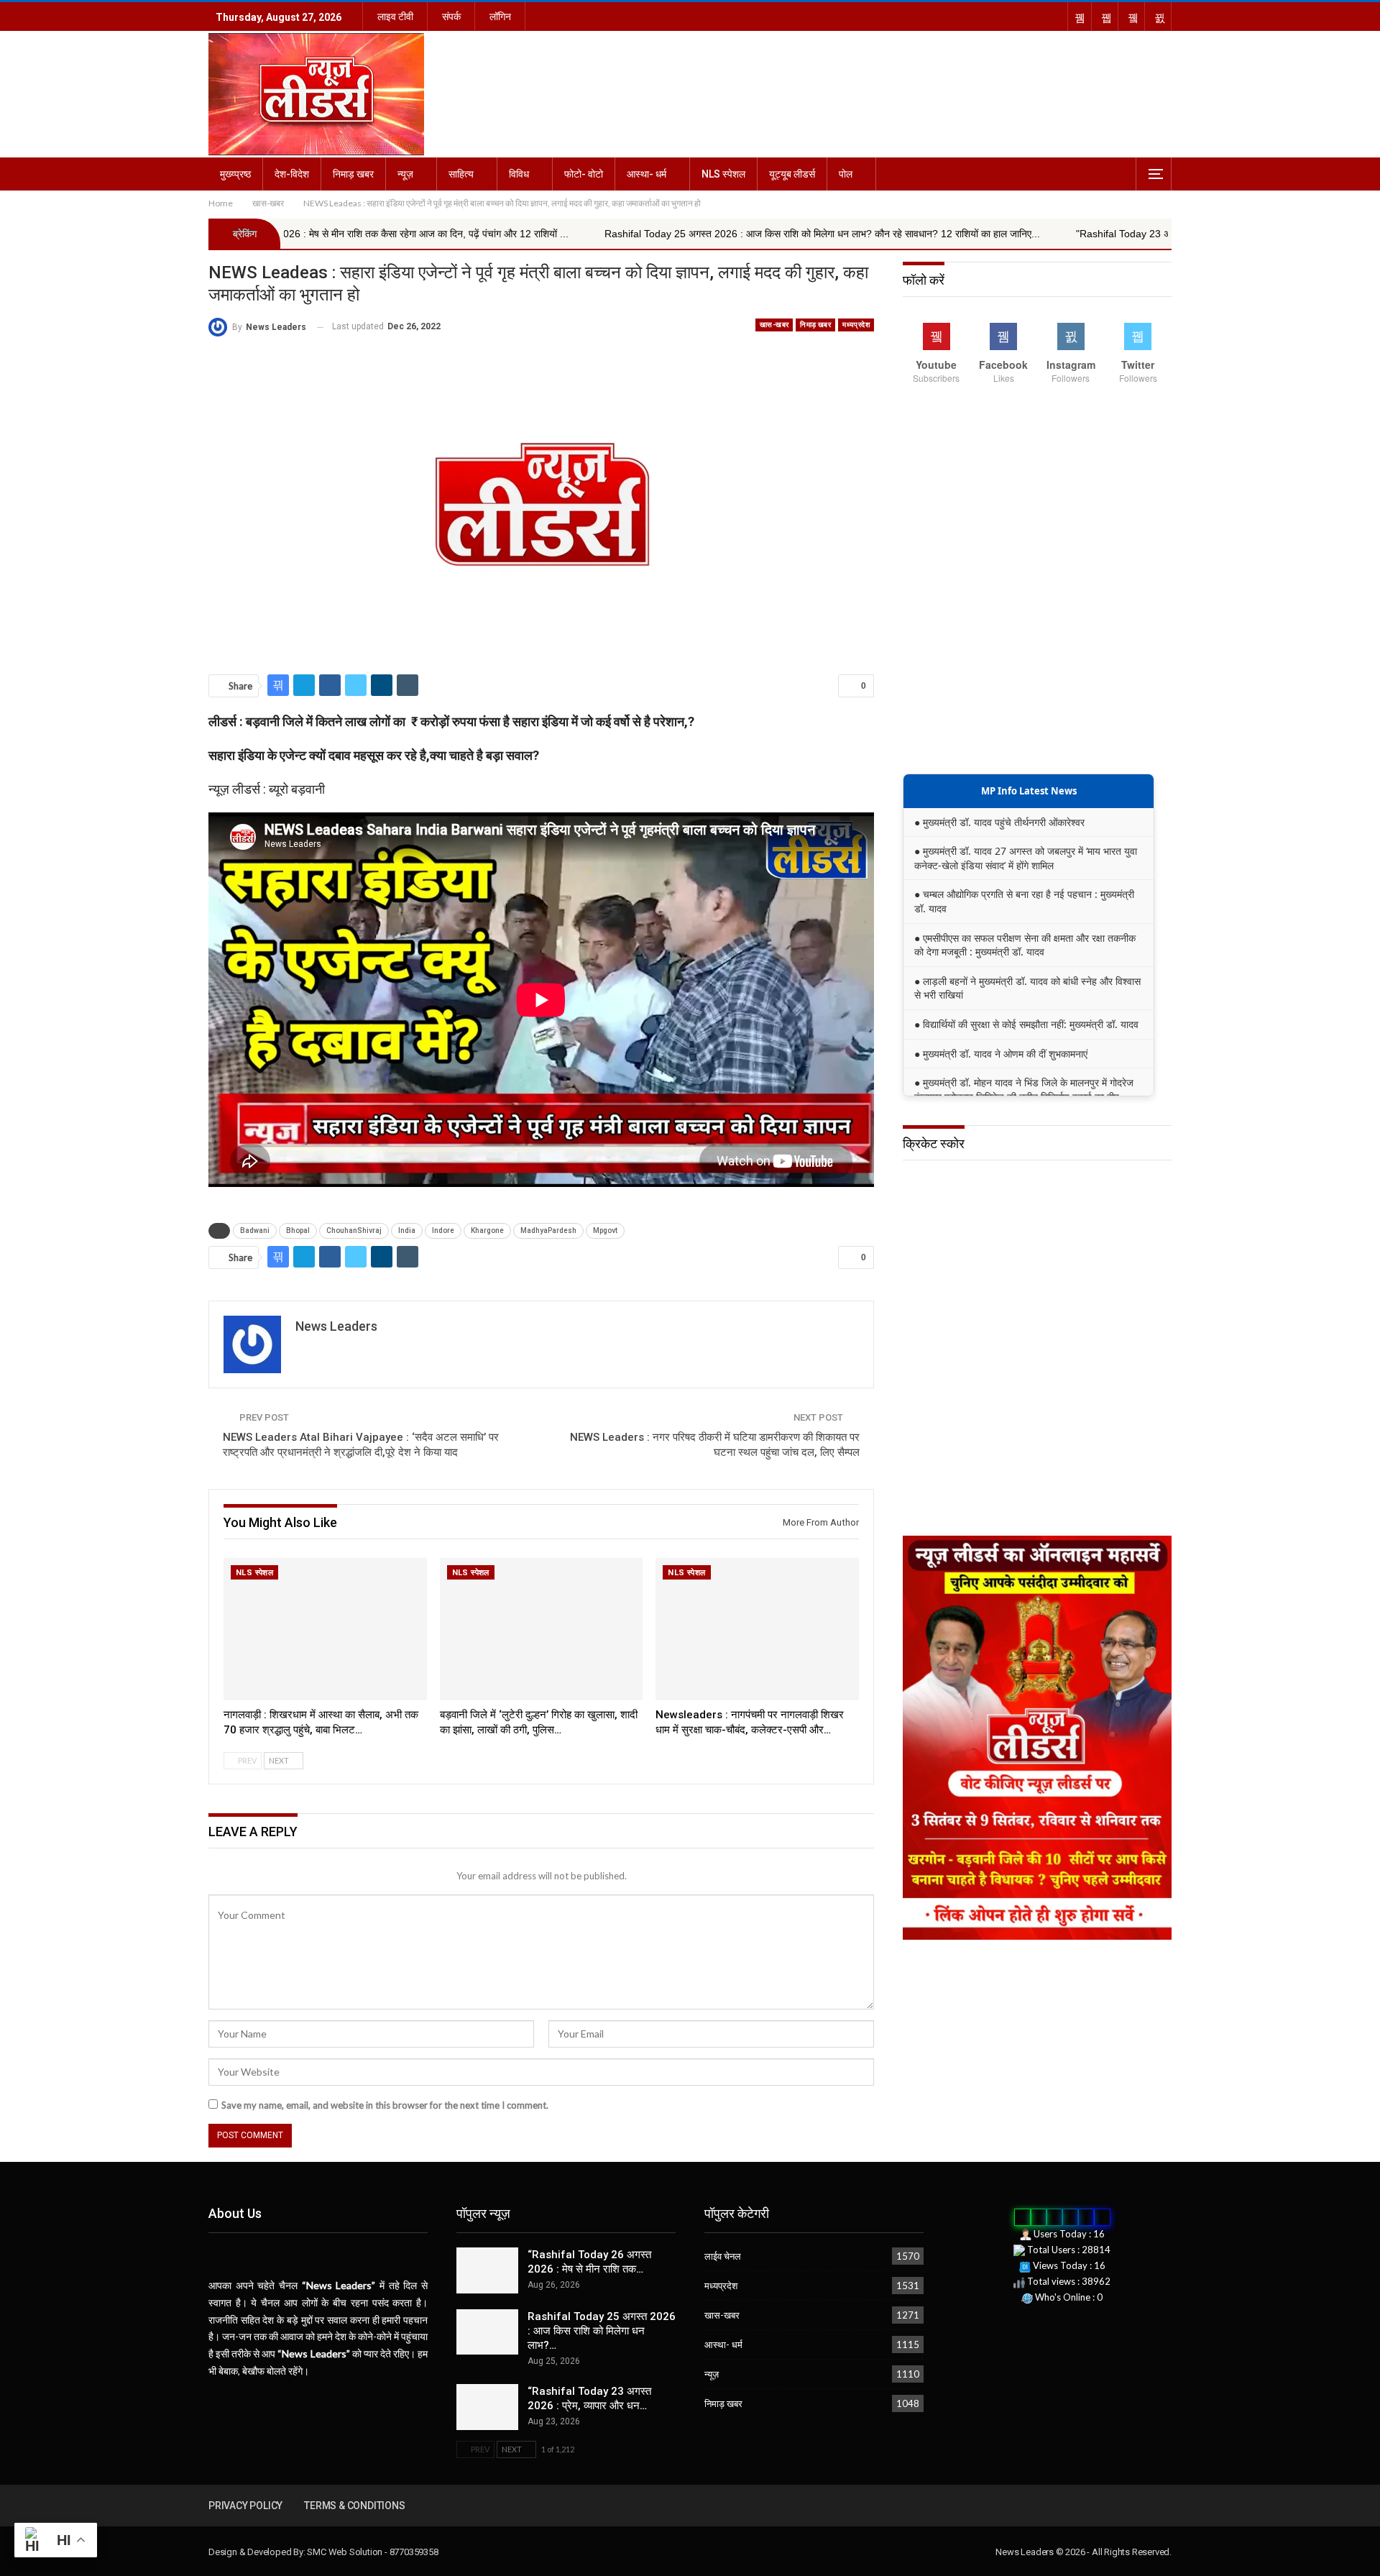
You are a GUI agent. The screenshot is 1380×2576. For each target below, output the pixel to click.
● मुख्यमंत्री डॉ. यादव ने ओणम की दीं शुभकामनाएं (1001, 1054)
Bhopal (298, 1230)
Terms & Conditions (354, 2506)
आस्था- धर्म (647, 174)
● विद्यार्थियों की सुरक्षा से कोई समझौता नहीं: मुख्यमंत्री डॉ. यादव (1026, 1024)
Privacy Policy (245, 2506)
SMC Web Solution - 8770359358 (372, 2552)
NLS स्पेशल (723, 174)
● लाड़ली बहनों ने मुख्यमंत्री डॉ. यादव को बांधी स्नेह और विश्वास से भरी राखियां (1027, 988)
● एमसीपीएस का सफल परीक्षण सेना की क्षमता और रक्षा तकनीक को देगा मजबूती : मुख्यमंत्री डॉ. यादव (1025, 945)
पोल (846, 174)
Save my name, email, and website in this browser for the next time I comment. (385, 2105)
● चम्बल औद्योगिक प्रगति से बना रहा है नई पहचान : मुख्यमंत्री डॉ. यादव (1024, 901)
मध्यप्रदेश (856, 325)
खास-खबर (774, 325)
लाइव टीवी (395, 17)
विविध (519, 174)
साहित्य (461, 174)
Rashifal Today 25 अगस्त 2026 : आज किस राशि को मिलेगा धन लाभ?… (602, 2331)
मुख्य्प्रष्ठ (235, 174)
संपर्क (451, 17)
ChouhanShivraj (354, 1230)
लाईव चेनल (723, 2256)
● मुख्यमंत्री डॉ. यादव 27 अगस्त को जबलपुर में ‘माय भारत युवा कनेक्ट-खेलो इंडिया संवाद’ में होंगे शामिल (1026, 858)
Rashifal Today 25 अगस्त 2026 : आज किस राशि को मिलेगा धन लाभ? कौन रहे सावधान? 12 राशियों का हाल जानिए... (640, 234)
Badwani (255, 1230)
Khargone (487, 1230)
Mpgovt (605, 1230)
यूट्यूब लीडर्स (792, 174)
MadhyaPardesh (548, 1230)
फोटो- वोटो (584, 174)
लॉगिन (500, 17)
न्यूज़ (405, 174)
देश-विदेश (292, 174)
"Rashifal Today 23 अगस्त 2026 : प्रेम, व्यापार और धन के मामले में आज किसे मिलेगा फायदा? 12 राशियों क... (1098, 234)
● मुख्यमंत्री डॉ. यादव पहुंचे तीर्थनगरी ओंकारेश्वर (999, 822)
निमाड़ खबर (353, 174)
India (407, 1230)
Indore (443, 1230)
